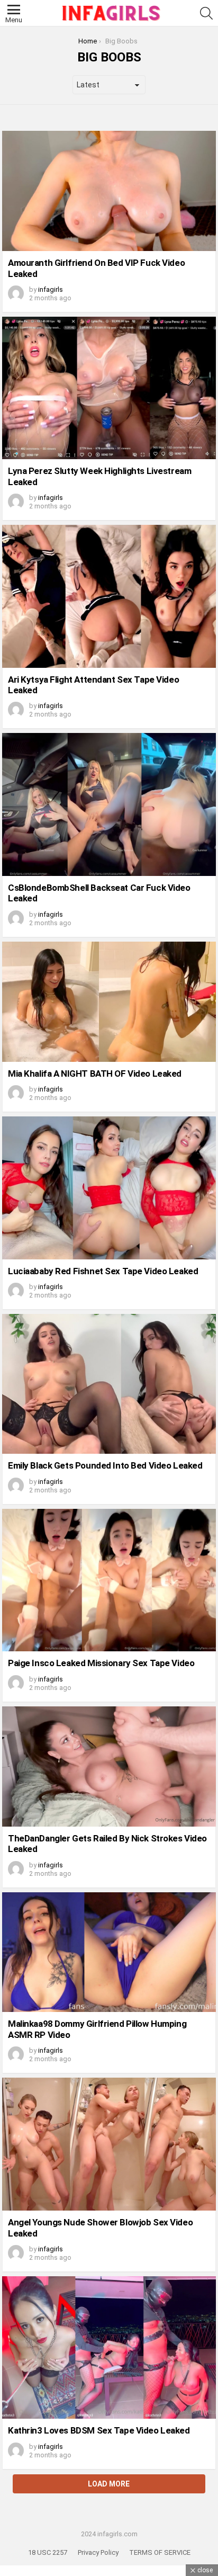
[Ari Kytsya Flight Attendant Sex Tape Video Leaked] (109, 596)
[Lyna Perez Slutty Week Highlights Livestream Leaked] (109, 388)
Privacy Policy (98, 2552)
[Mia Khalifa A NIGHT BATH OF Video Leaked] (109, 1002)
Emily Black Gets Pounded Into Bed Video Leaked (105, 1465)
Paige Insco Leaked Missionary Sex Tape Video (101, 1663)
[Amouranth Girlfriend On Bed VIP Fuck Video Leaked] (109, 191)
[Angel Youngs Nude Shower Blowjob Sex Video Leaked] (109, 2144)
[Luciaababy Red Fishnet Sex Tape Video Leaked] (109, 1188)
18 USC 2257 (48, 2552)
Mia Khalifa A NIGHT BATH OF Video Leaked (95, 1074)
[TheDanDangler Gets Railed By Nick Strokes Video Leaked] (109, 1766)
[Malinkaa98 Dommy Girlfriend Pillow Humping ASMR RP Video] (109, 1952)
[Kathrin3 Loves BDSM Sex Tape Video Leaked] (109, 2347)
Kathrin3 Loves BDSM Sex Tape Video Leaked (99, 2430)
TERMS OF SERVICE (160, 2552)
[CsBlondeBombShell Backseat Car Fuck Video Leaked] (109, 804)
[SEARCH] (206, 13)
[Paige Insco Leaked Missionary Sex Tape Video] (109, 1580)
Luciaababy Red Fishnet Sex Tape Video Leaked (103, 1271)
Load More (109, 2484)
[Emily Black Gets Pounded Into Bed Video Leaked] (109, 1384)
